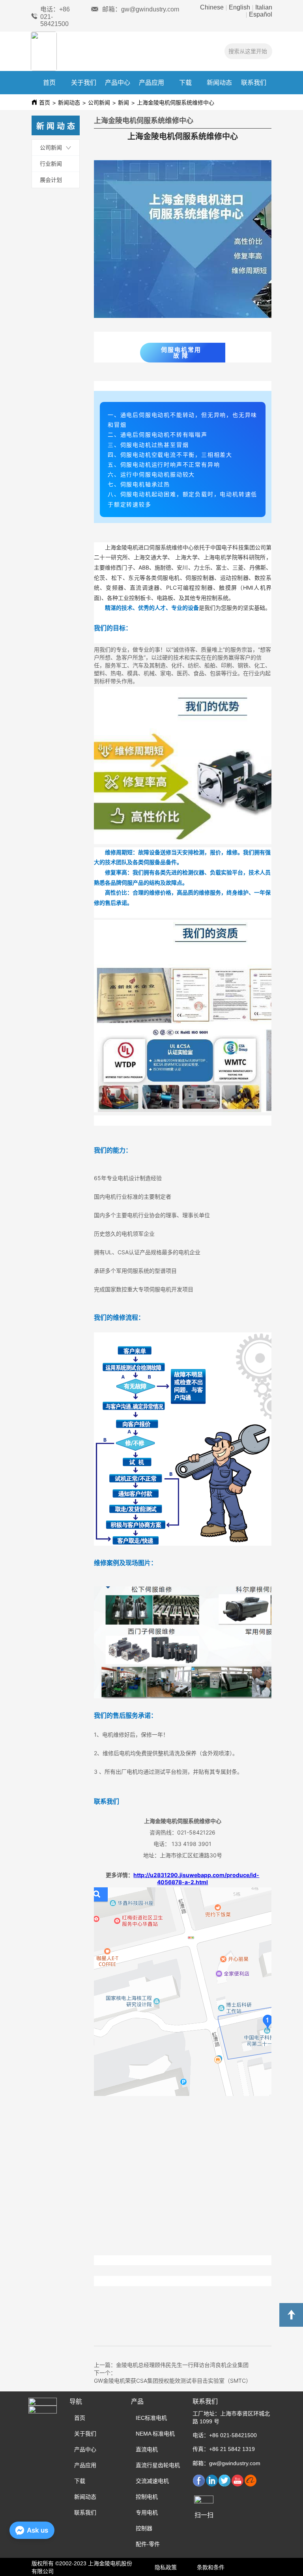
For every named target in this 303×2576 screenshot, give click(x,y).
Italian (263, 7)
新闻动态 (219, 83)
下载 (185, 83)
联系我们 (254, 83)
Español (260, 14)
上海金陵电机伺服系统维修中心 (176, 103)
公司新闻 (99, 103)
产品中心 (118, 83)
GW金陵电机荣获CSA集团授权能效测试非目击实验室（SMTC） (173, 2381)
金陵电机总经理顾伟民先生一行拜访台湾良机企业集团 (182, 2365)
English (239, 7)
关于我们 (84, 83)
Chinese (213, 7)
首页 (49, 83)
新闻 (123, 103)
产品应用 (151, 83)
